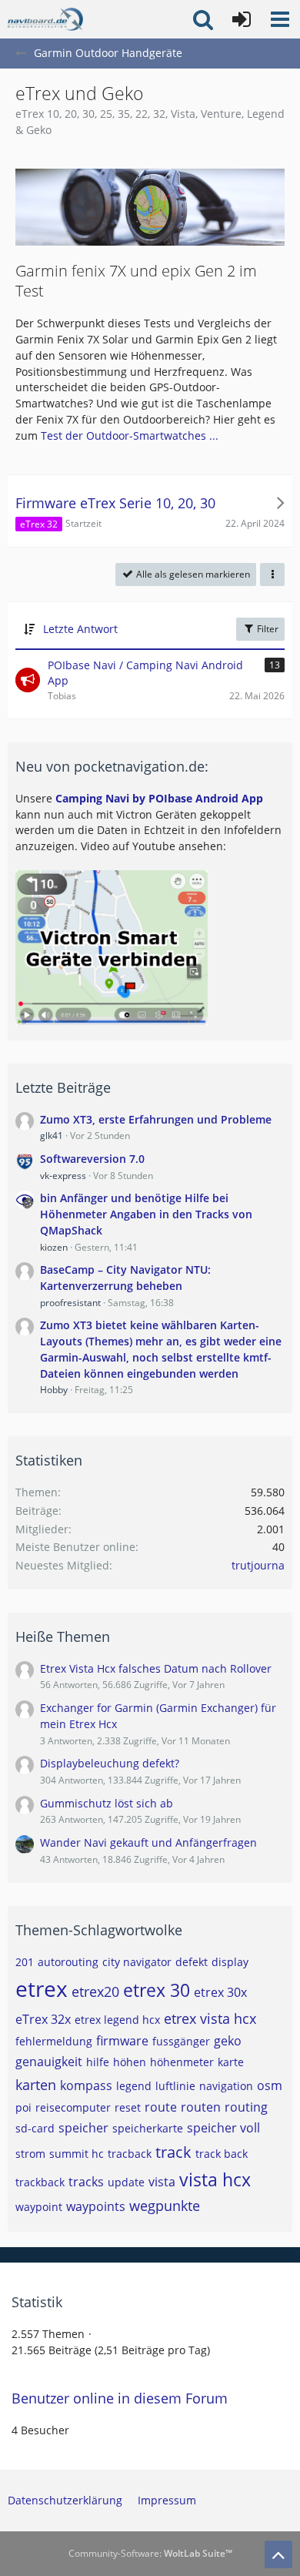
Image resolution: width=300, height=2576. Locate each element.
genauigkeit (49, 2062)
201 (25, 1962)
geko (228, 2041)
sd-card (35, 2128)
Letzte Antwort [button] (80, 629)
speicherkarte (148, 2128)
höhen (130, 2062)
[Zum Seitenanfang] (278, 2554)
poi (23, 2107)
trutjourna (258, 1565)
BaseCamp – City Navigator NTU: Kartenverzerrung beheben (125, 1278)
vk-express (63, 1176)
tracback (130, 2154)
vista (162, 2182)
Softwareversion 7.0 (92, 1159)
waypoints (96, 2206)
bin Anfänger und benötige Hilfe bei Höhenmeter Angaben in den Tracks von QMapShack (146, 1214)
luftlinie (175, 2086)
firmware (122, 2041)
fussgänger (181, 2041)
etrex (42, 1988)
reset (128, 2107)
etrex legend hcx (117, 2020)
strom (30, 2154)
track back (222, 2154)
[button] (280, 19)
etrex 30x (220, 1992)
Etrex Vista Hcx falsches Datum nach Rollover (156, 1668)
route (161, 2107)
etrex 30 (157, 1990)
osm (270, 2085)
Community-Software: (150, 2553)
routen (201, 2107)
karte (231, 2062)
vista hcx (215, 2179)
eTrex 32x (43, 2019)
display (230, 1962)
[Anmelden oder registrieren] (242, 19)
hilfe (98, 2062)
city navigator (137, 1962)
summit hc (77, 2154)
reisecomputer (73, 2107)
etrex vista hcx (210, 2018)
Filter (267, 629)
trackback (40, 2182)
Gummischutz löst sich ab (107, 1803)
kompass (86, 2085)
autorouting (68, 1962)
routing (246, 2107)
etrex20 (95, 1991)
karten (36, 2085)
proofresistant (70, 1303)
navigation (226, 2086)
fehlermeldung (54, 2041)
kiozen (54, 1247)
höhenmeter (182, 2062)
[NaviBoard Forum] (45, 19)
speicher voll (223, 2128)
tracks (86, 2182)
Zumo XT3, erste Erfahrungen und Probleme (156, 1119)
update (126, 2182)
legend (134, 2086)
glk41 (52, 1136)
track (173, 2152)
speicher (83, 2128)
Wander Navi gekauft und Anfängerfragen (148, 1842)
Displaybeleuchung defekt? (110, 1763)
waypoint (39, 2207)
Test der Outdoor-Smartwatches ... (130, 435)
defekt (192, 1962)
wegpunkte (165, 2206)
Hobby (54, 1390)
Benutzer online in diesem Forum (120, 2398)
